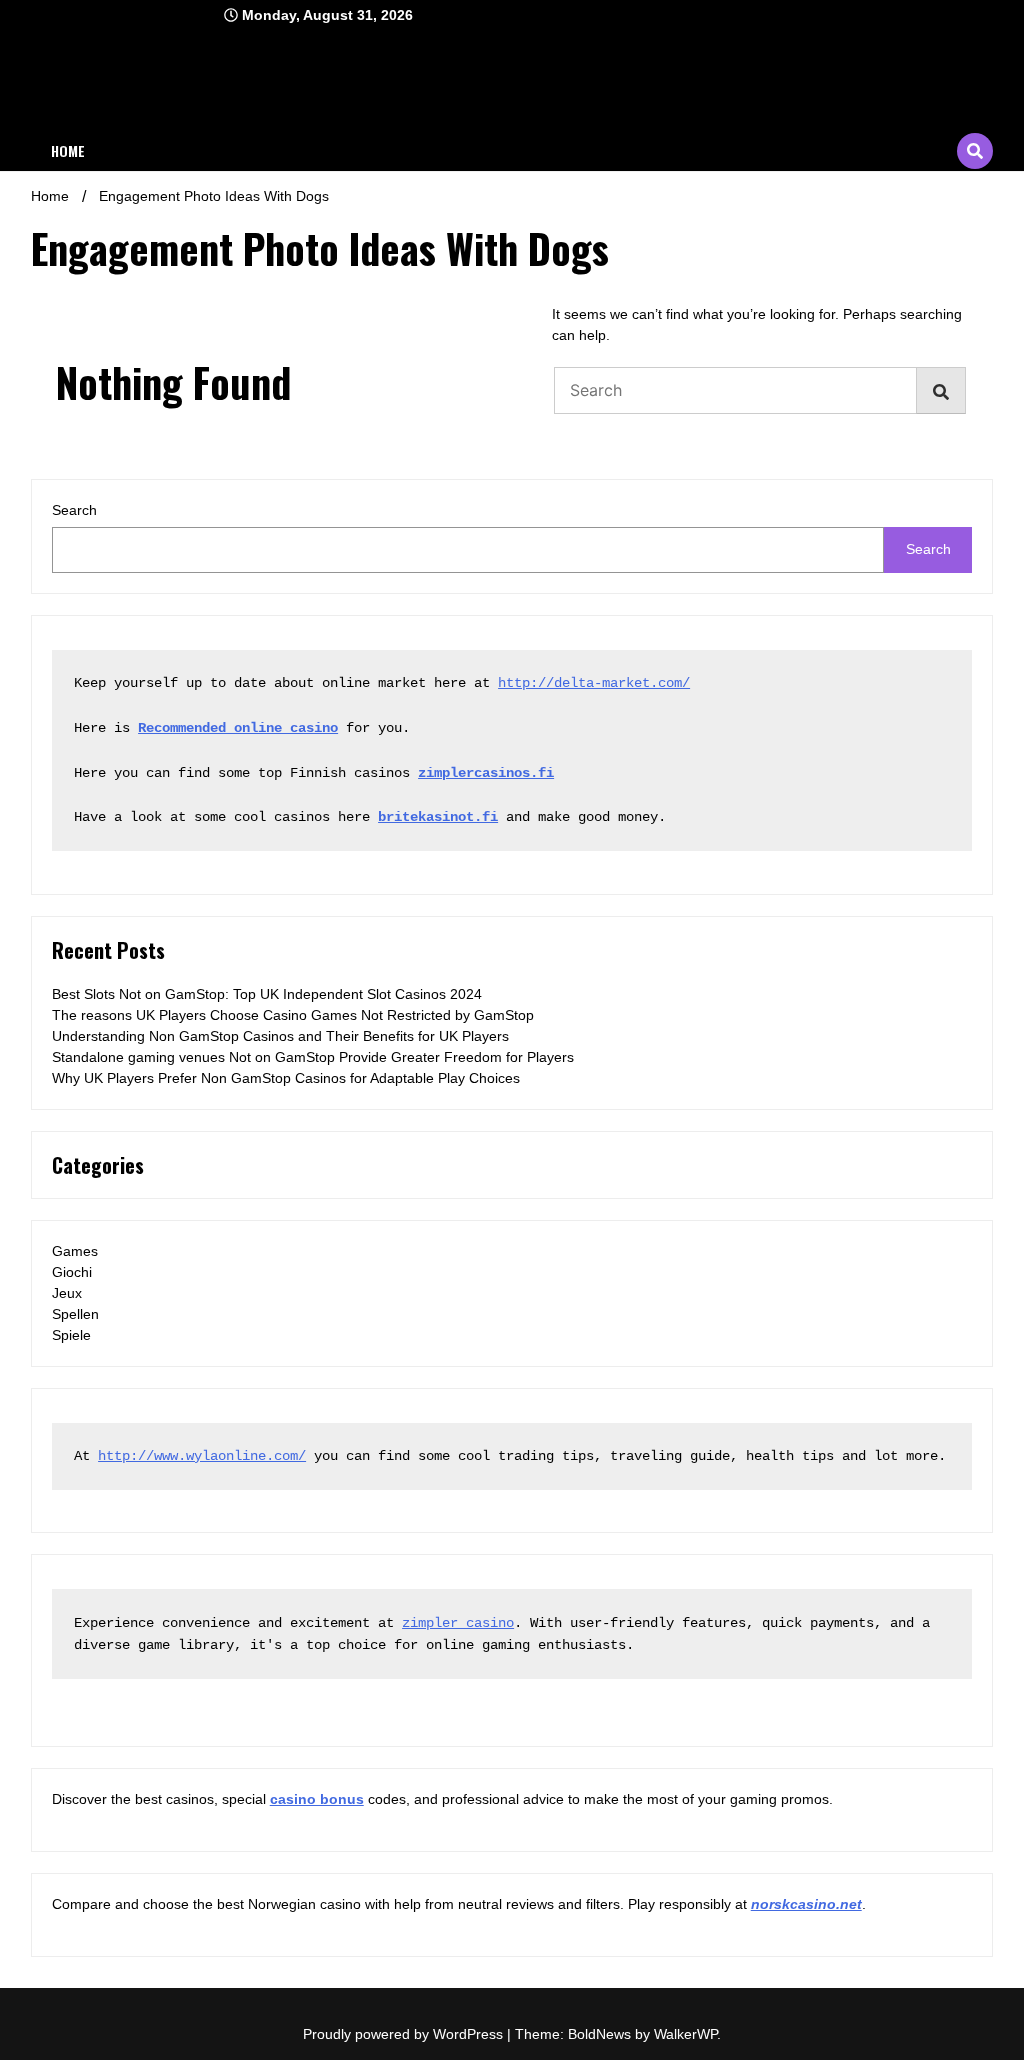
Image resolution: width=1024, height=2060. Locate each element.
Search (74, 510)
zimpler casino (458, 1623)
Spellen (75, 1314)
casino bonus (317, 1799)
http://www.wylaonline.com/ (202, 1456)
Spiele (71, 1335)
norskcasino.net (806, 1904)
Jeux (67, 1293)
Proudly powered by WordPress (405, 2034)
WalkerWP (685, 2034)
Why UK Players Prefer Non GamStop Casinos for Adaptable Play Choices (286, 1078)
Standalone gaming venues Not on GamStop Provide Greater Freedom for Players (313, 1057)
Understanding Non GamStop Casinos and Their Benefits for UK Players (280, 1036)
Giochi (72, 1272)
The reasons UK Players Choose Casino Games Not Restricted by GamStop (293, 1015)
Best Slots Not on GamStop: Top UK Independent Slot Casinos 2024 (267, 994)
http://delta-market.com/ (594, 683)
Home (68, 150)
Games (75, 1251)
